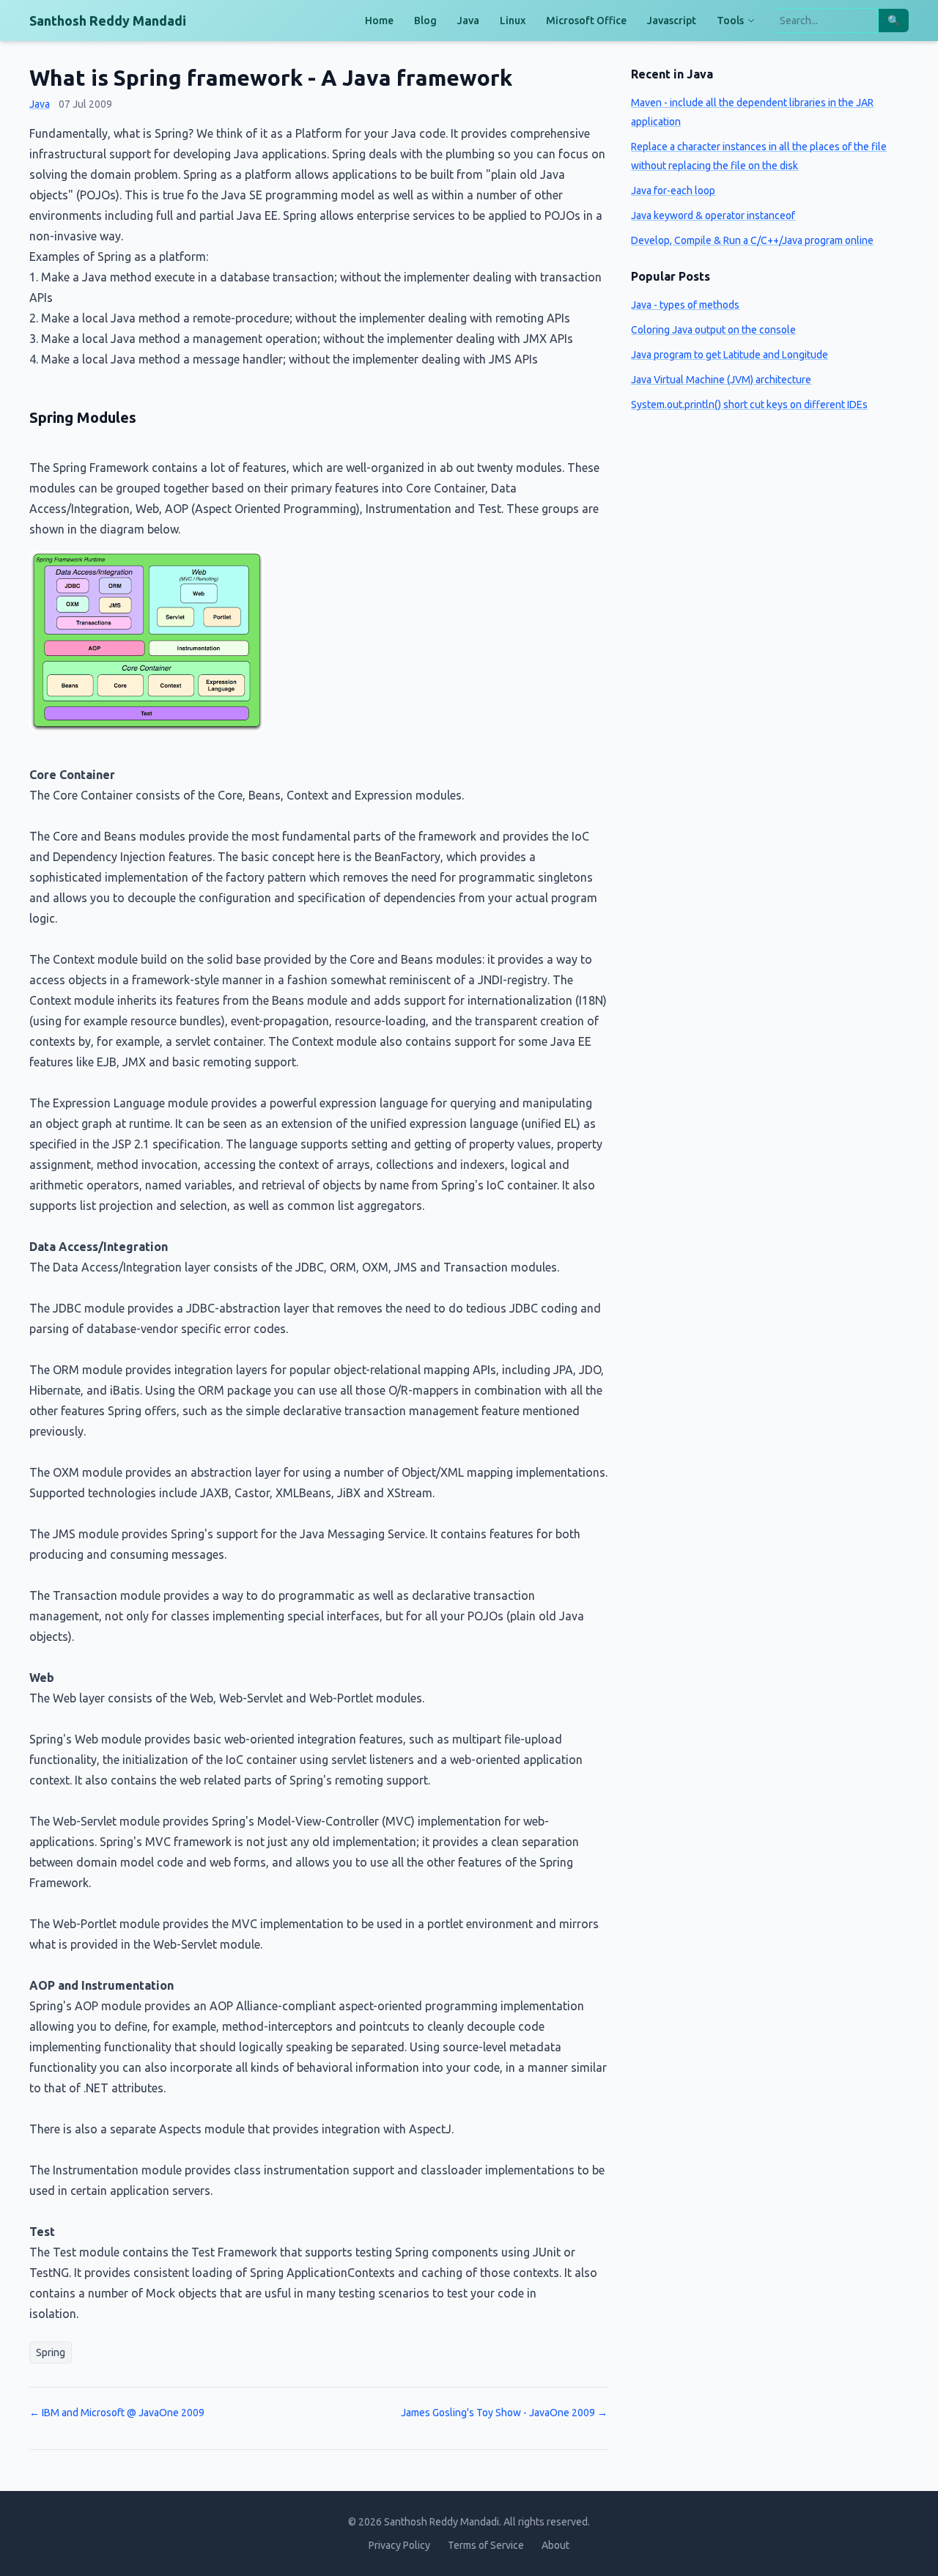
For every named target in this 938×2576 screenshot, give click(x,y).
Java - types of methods (685, 305)
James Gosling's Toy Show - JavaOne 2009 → (504, 2413)
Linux (513, 21)
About (555, 2545)
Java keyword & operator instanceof (713, 215)
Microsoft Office (586, 21)
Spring (51, 2352)
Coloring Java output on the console (713, 330)
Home (379, 21)
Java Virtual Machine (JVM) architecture (721, 380)
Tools (730, 21)
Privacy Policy (399, 2545)
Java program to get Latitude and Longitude (730, 355)
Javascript (672, 21)
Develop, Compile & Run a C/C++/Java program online (752, 240)
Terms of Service (486, 2545)
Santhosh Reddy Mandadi (108, 21)
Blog (425, 21)
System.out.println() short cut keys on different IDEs (749, 405)
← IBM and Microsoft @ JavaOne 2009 (117, 2413)
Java (468, 21)
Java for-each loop (673, 191)
